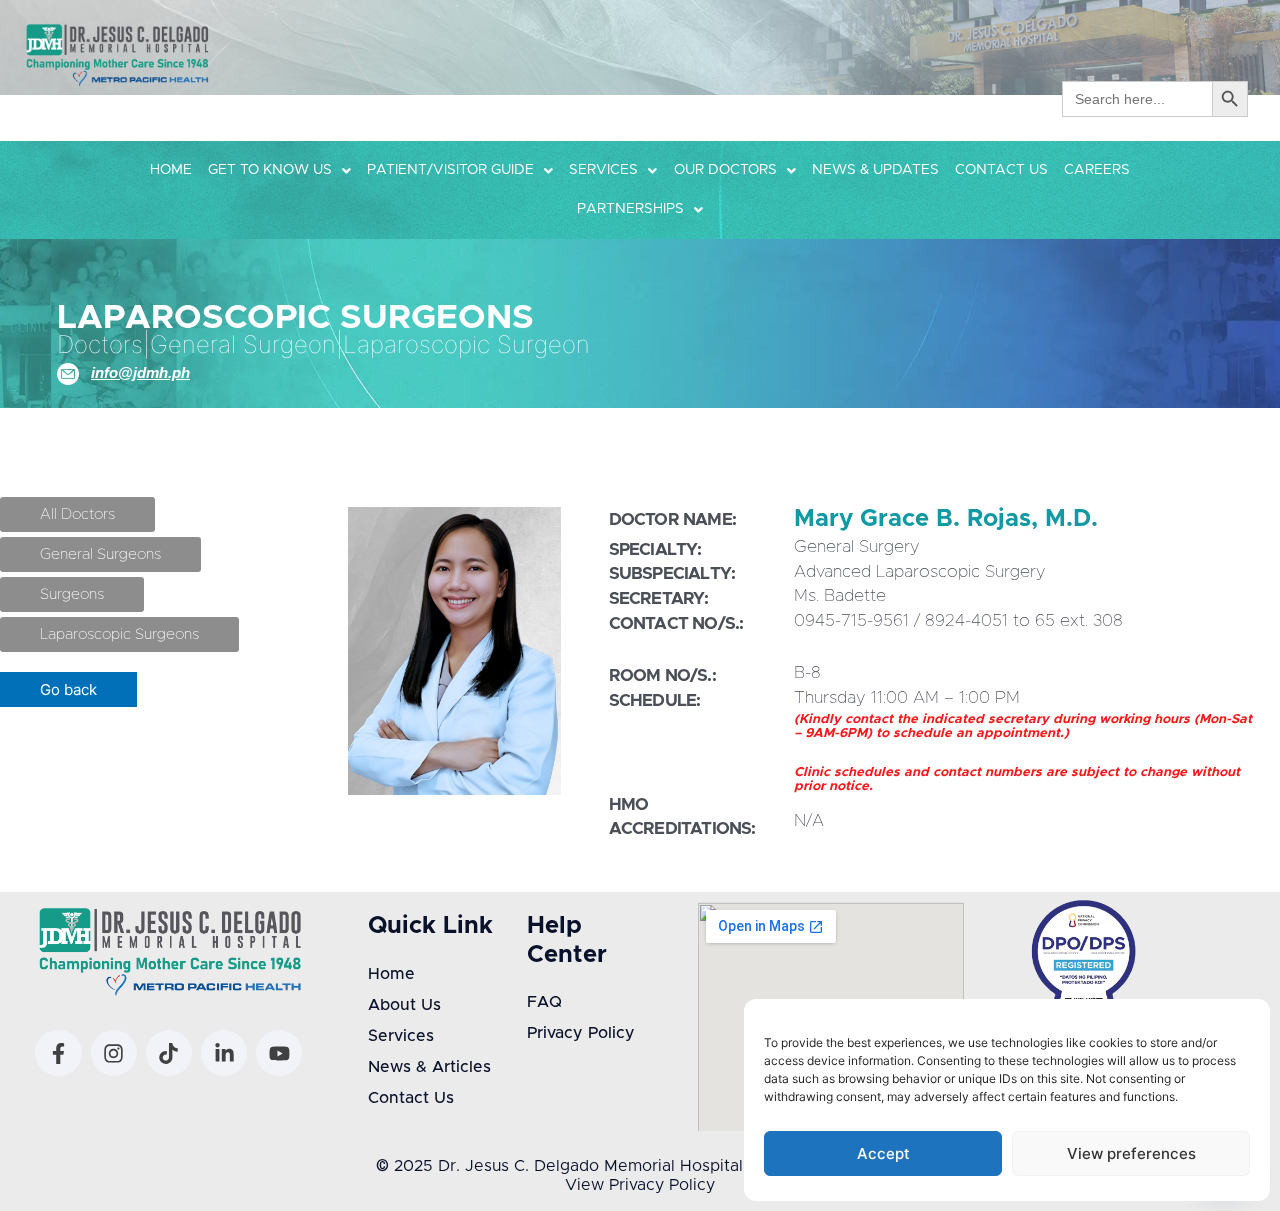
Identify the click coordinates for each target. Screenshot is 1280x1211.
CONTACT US (1001, 170)
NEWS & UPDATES (875, 170)
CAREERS (1097, 170)
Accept (883, 1153)
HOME (171, 170)
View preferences (1131, 1153)
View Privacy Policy (640, 1185)
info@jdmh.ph (140, 372)
